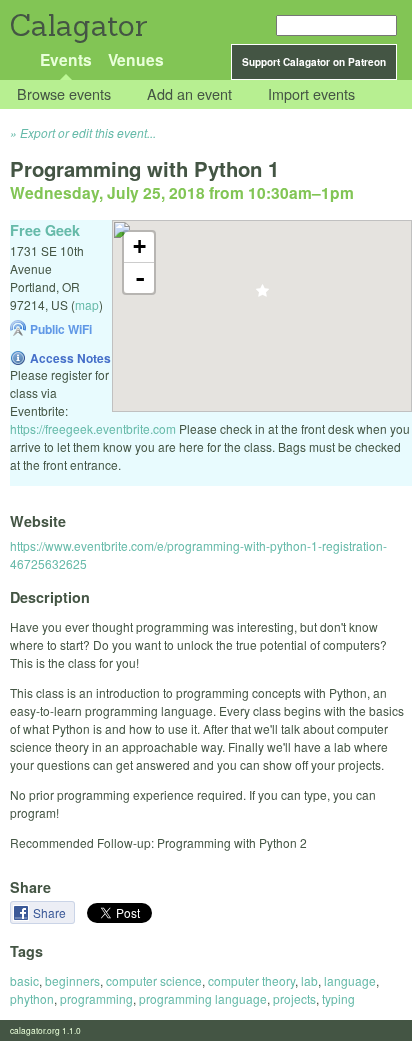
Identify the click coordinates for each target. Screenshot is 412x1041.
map (87, 304)
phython (32, 998)
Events (66, 59)
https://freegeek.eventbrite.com (93, 428)
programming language (203, 998)
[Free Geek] (262, 296)
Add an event (189, 94)
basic (24, 980)
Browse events (64, 94)
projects (294, 998)
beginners (72, 980)
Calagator (77, 25)
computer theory (251, 980)
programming (96, 998)
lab (309, 980)
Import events (311, 94)
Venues (136, 59)
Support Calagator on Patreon (314, 62)
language (350, 980)
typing (338, 998)
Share (51, 912)
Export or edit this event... (88, 132)
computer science (154, 980)
